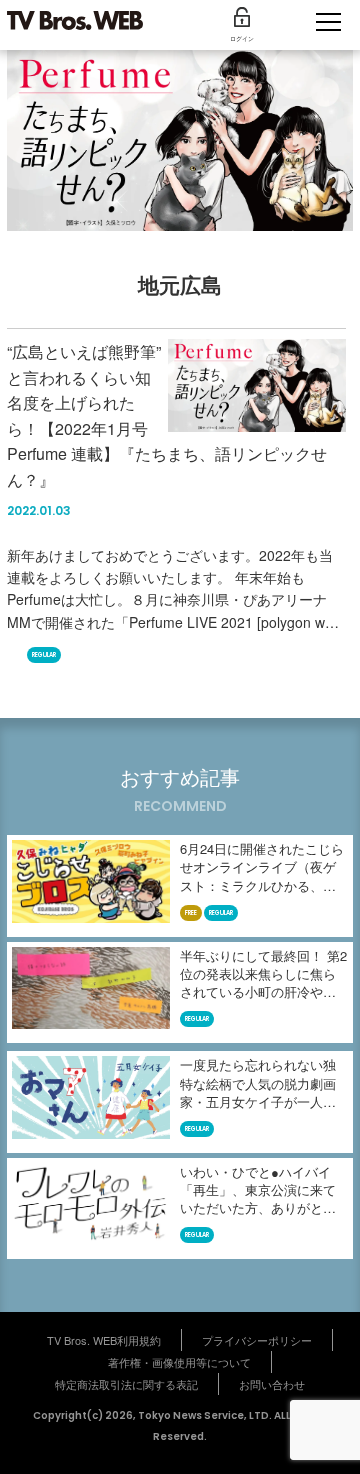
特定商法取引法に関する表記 (126, 1384)
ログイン (242, 38)
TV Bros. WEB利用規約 (104, 1340)
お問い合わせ (272, 1384)
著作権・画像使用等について (179, 1362)
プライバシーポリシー (257, 1340)
